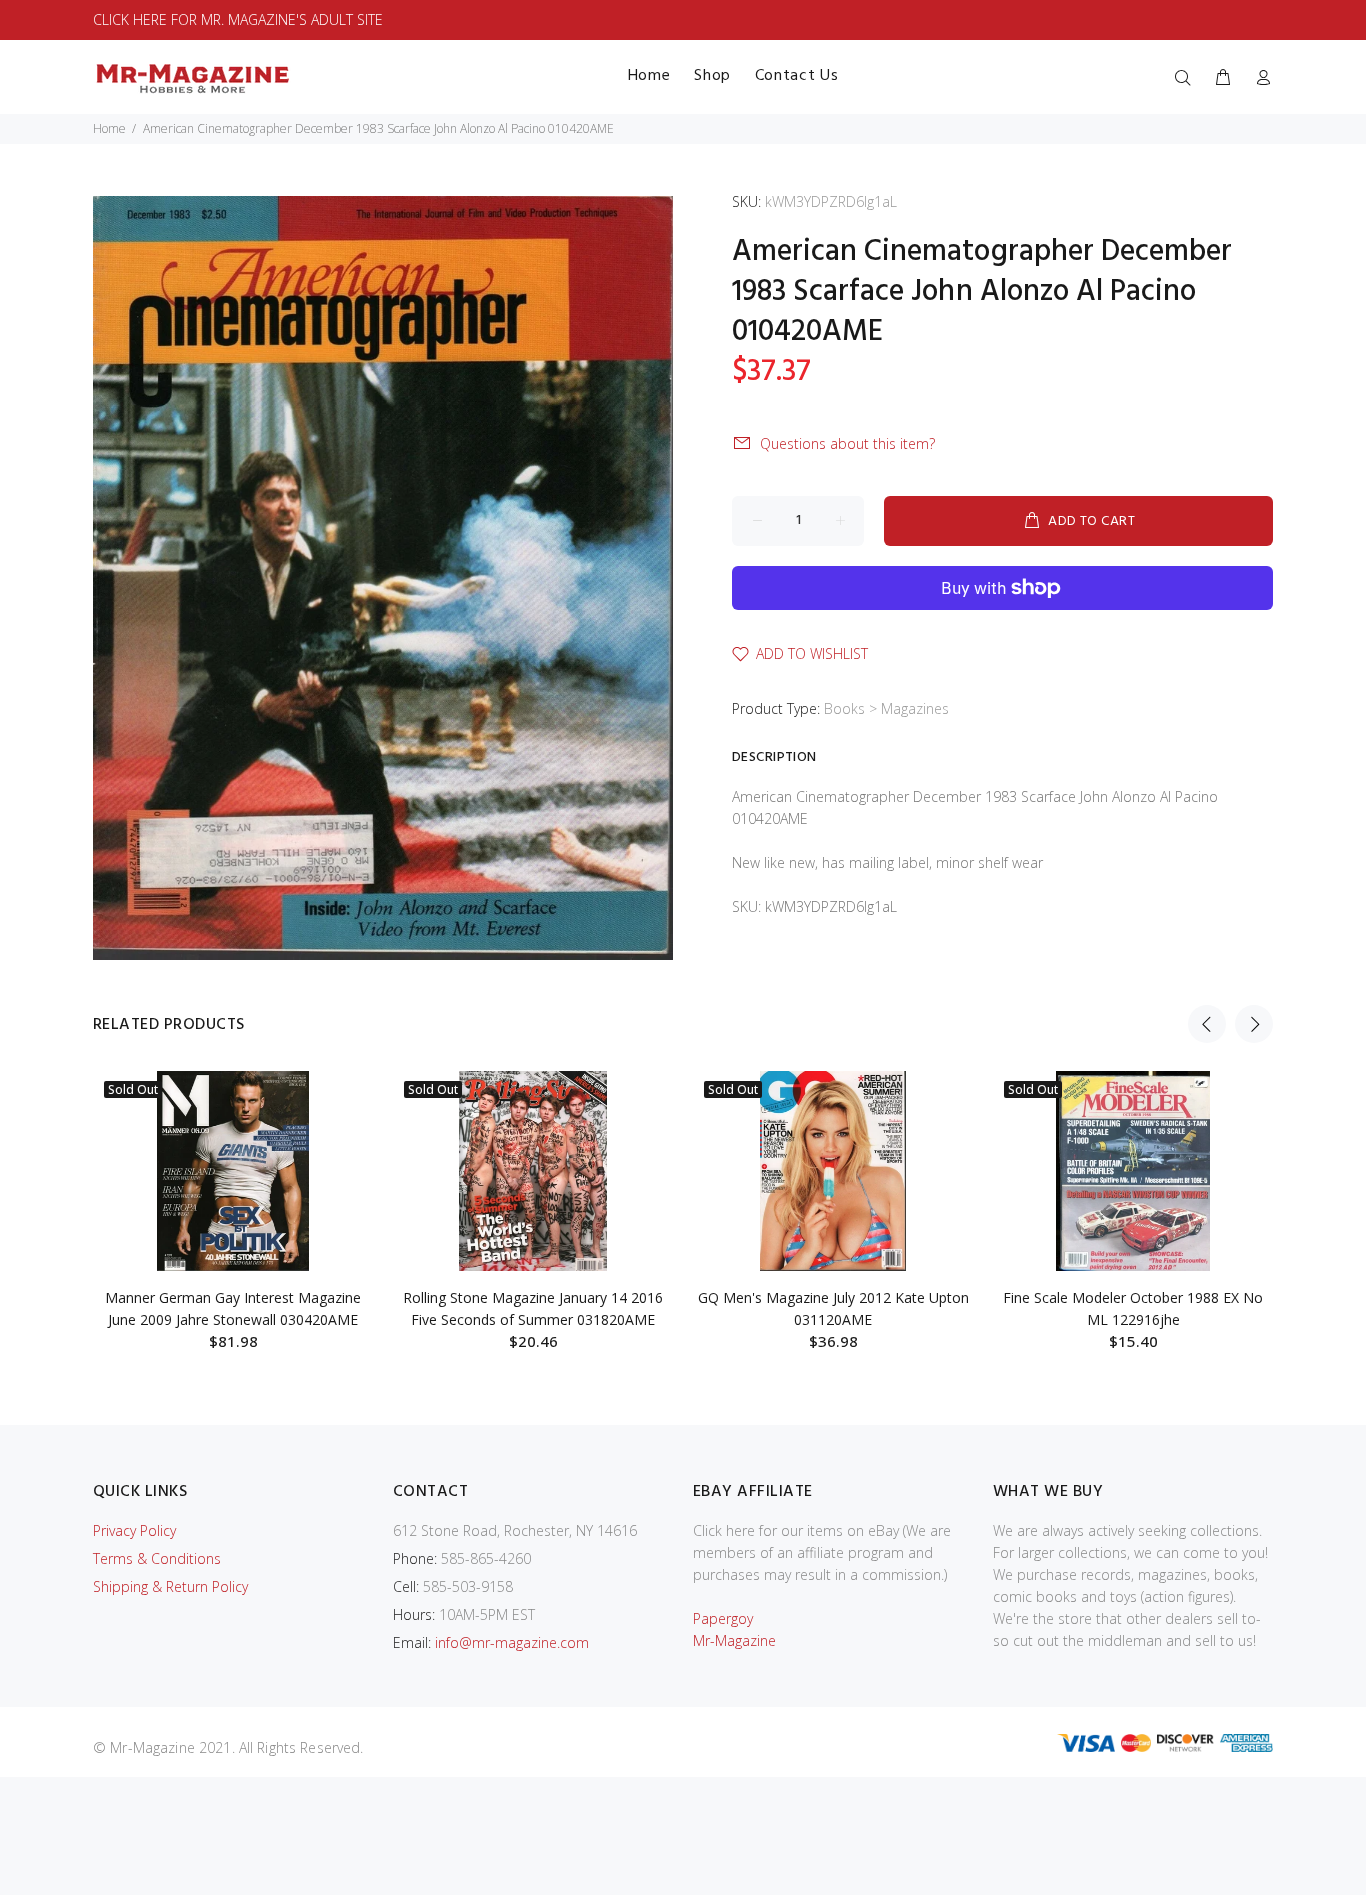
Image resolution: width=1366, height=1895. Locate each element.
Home (109, 128)
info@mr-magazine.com (512, 1642)
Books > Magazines (886, 708)
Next (1254, 1024)
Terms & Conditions (157, 1558)
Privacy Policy (134, 1530)
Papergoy (723, 1618)
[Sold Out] (233, 1171)
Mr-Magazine (734, 1640)
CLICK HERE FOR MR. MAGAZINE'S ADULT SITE (238, 19)
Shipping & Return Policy (170, 1586)
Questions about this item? (847, 443)
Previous (1207, 1024)
